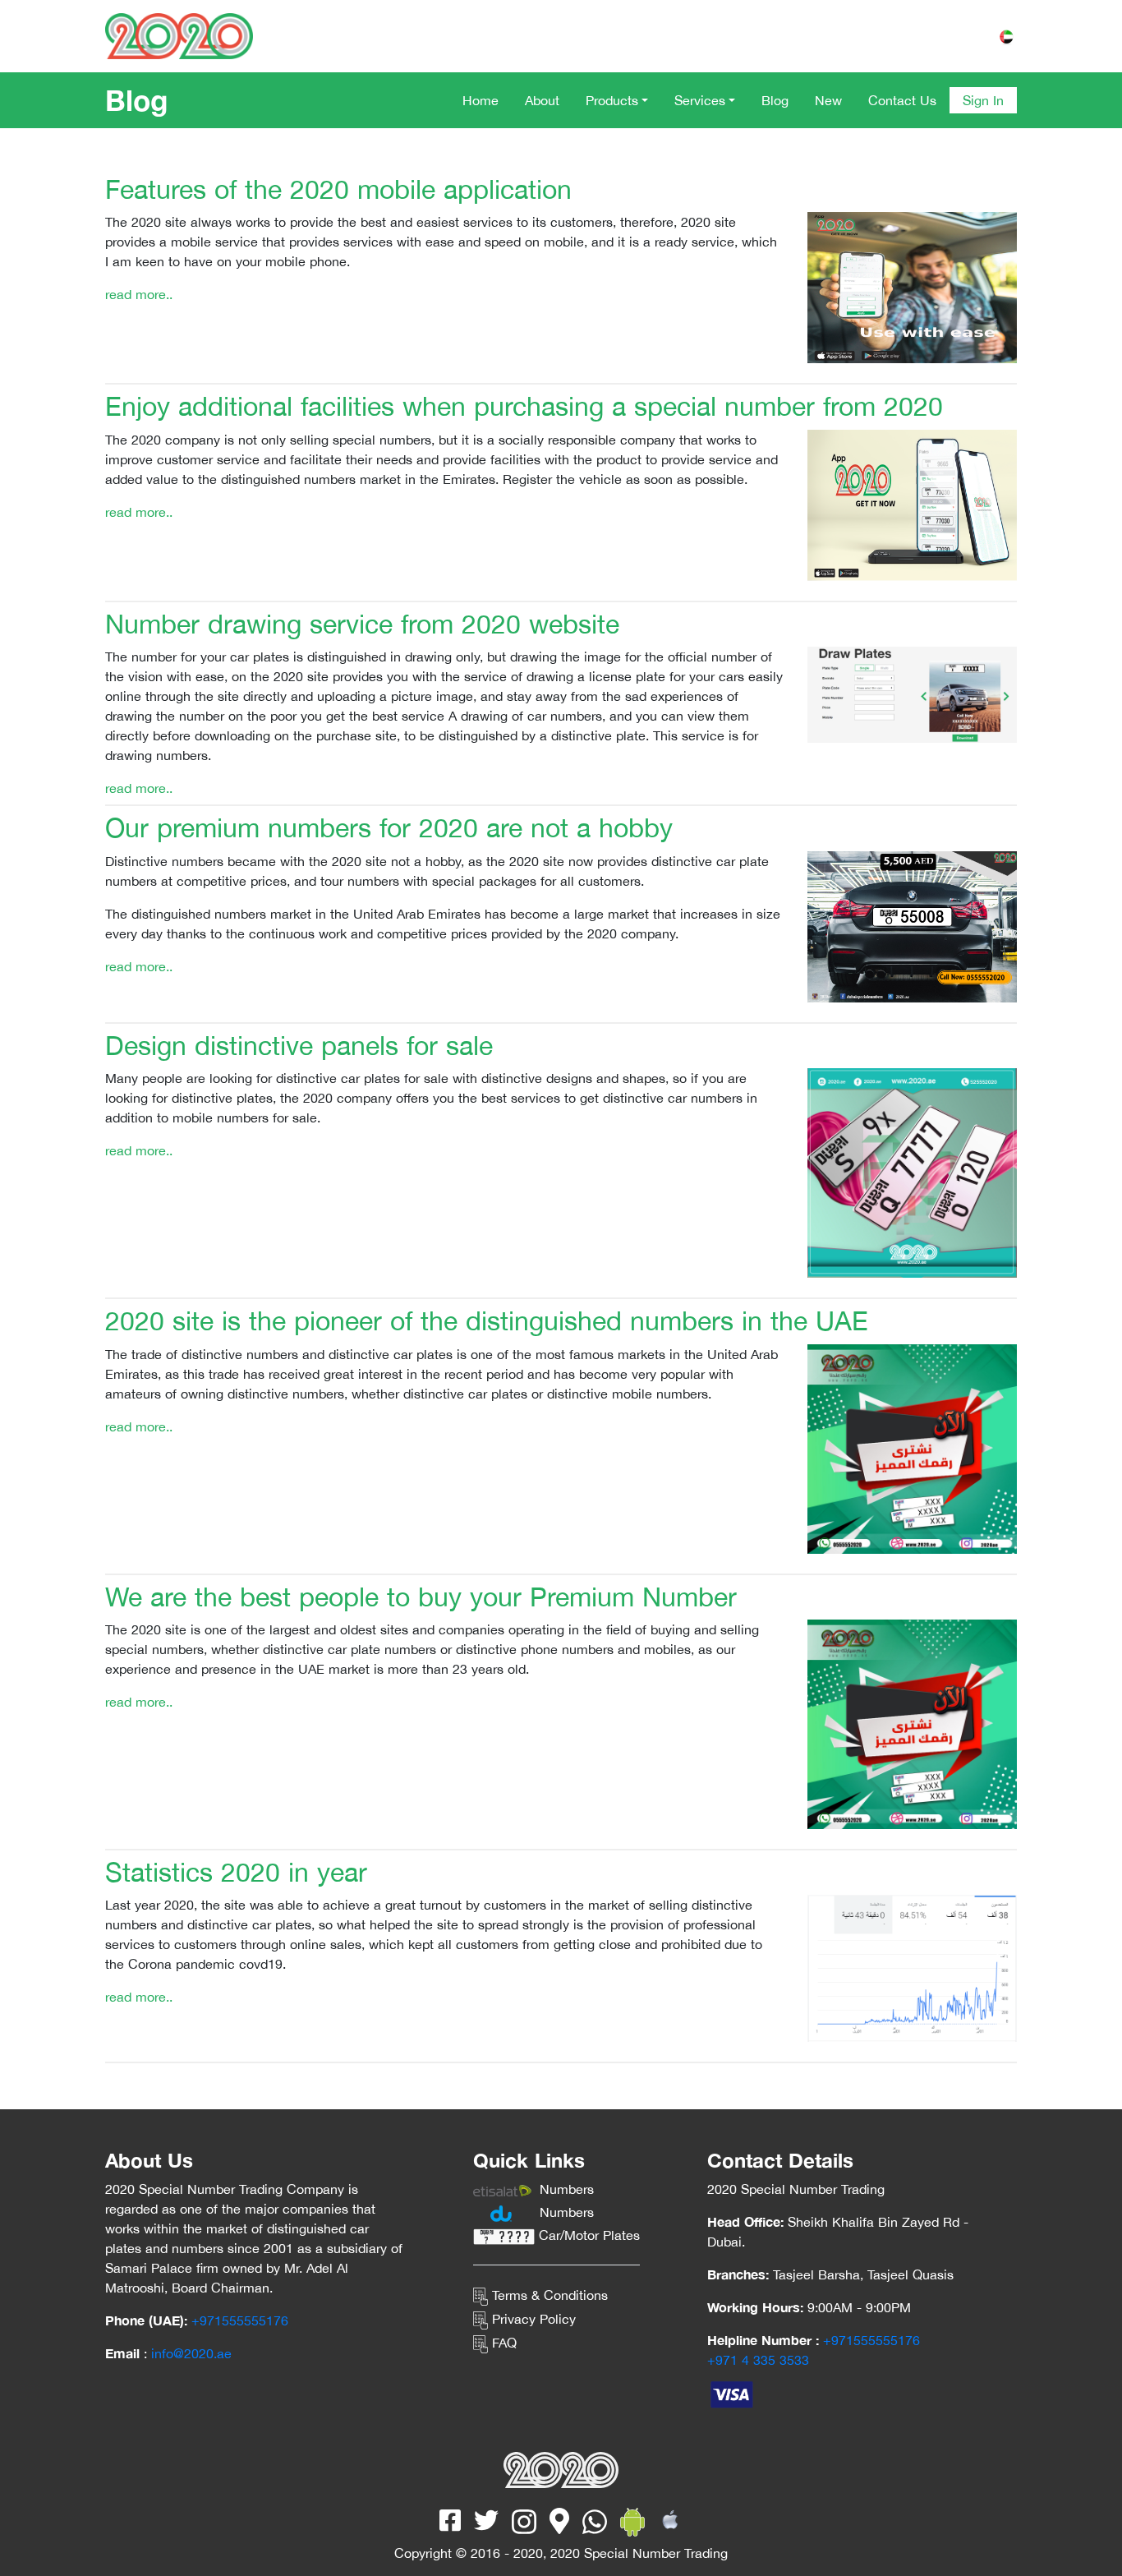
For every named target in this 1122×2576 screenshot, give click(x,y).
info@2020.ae (191, 2353)
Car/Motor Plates (587, 2235)
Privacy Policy (532, 2319)
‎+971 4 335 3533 (758, 2360)
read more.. (139, 294)
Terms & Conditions (548, 2295)
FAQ (502, 2343)
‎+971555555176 (240, 2320)
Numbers (565, 2189)
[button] (617, 100)
